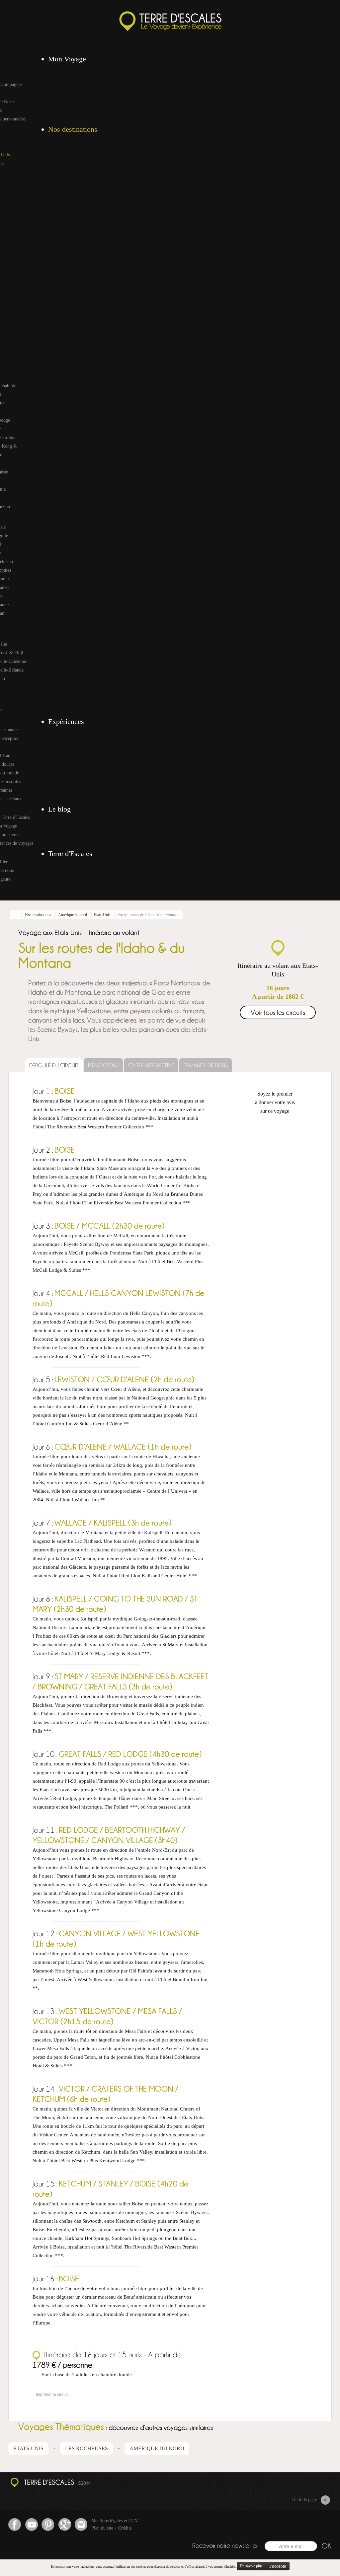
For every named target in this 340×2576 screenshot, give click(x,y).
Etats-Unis (102, 915)
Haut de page (304, 2500)
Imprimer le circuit (52, 2394)
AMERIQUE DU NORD (157, 2448)
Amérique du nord (73, 915)
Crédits (125, 2528)
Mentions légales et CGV (115, 2521)
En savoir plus (251, 2566)
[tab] (54, 1065)
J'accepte (278, 2566)
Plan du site (102, 2528)
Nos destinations (38, 915)
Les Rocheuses (86, 2448)
